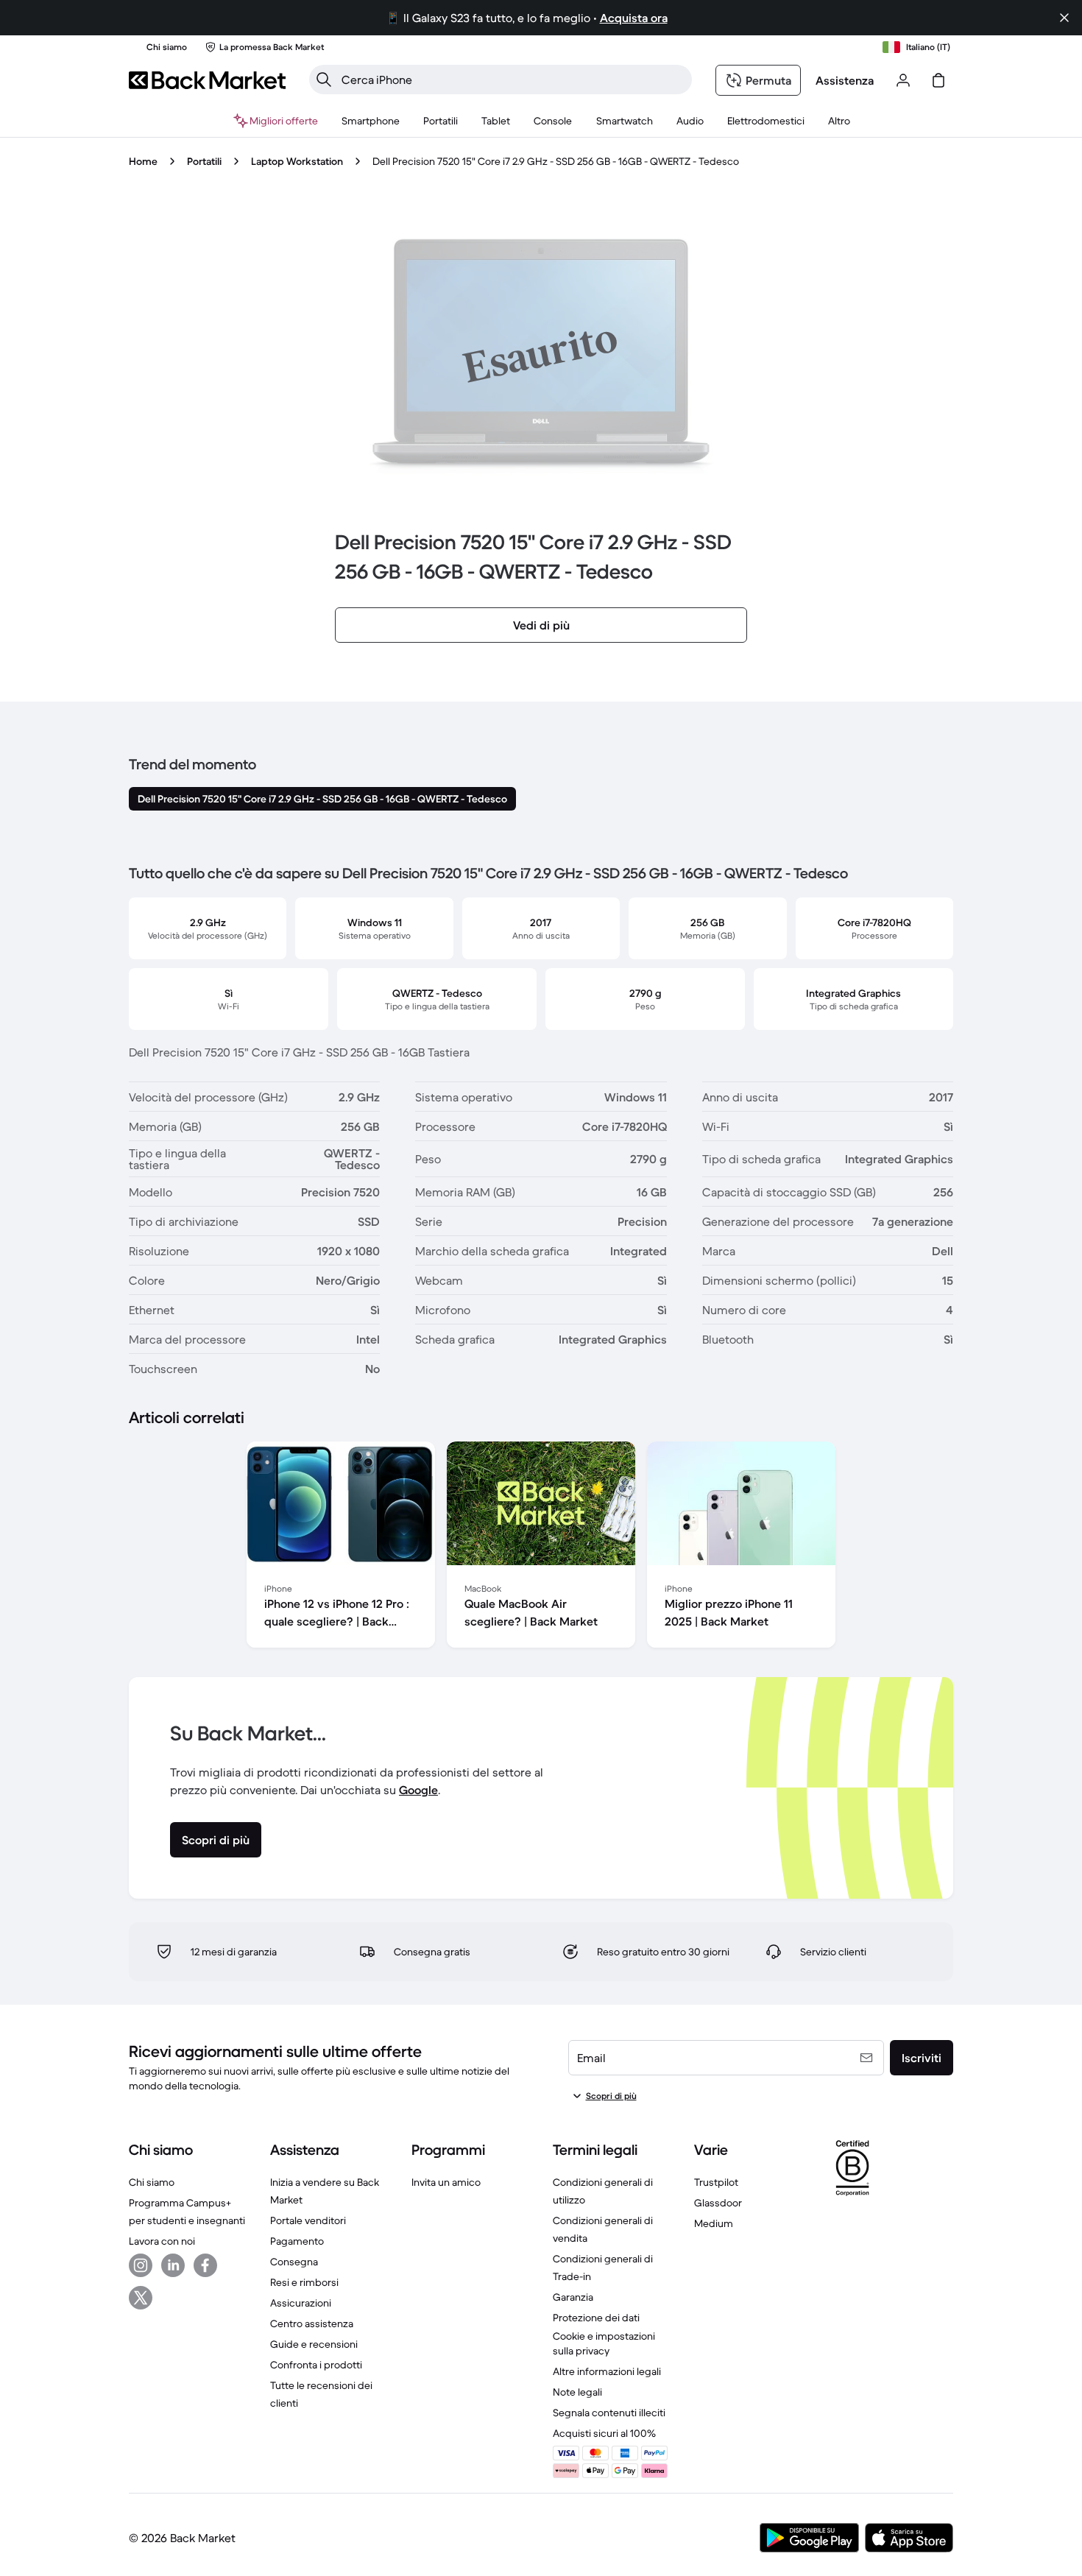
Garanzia (573, 2297)
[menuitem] (371, 121)
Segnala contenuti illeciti (609, 2413)
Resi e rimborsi (304, 2282)
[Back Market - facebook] (205, 2265)
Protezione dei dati (596, 2318)
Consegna (294, 2262)
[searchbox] (512, 80)
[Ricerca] (324, 80)
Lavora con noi (162, 2241)
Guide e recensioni (314, 2344)
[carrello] (938, 80)
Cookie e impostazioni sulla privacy (604, 2343)
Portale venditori (308, 2220)
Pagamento (297, 2241)
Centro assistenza (312, 2323)
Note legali (577, 2392)
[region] (541, 1548)
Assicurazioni (301, 2303)
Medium (714, 2223)
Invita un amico (446, 2182)
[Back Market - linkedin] (173, 2265)
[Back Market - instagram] (141, 2265)
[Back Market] (207, 80)
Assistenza (845, 80)
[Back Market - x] (141, 2298)
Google (418, 1790)
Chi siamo (152, 2182)
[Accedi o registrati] (903, 80)
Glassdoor (718, 2203)
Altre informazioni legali (607, 2371)
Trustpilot (716, 2182)
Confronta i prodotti (316, 2365)
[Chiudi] (1064, 18)
